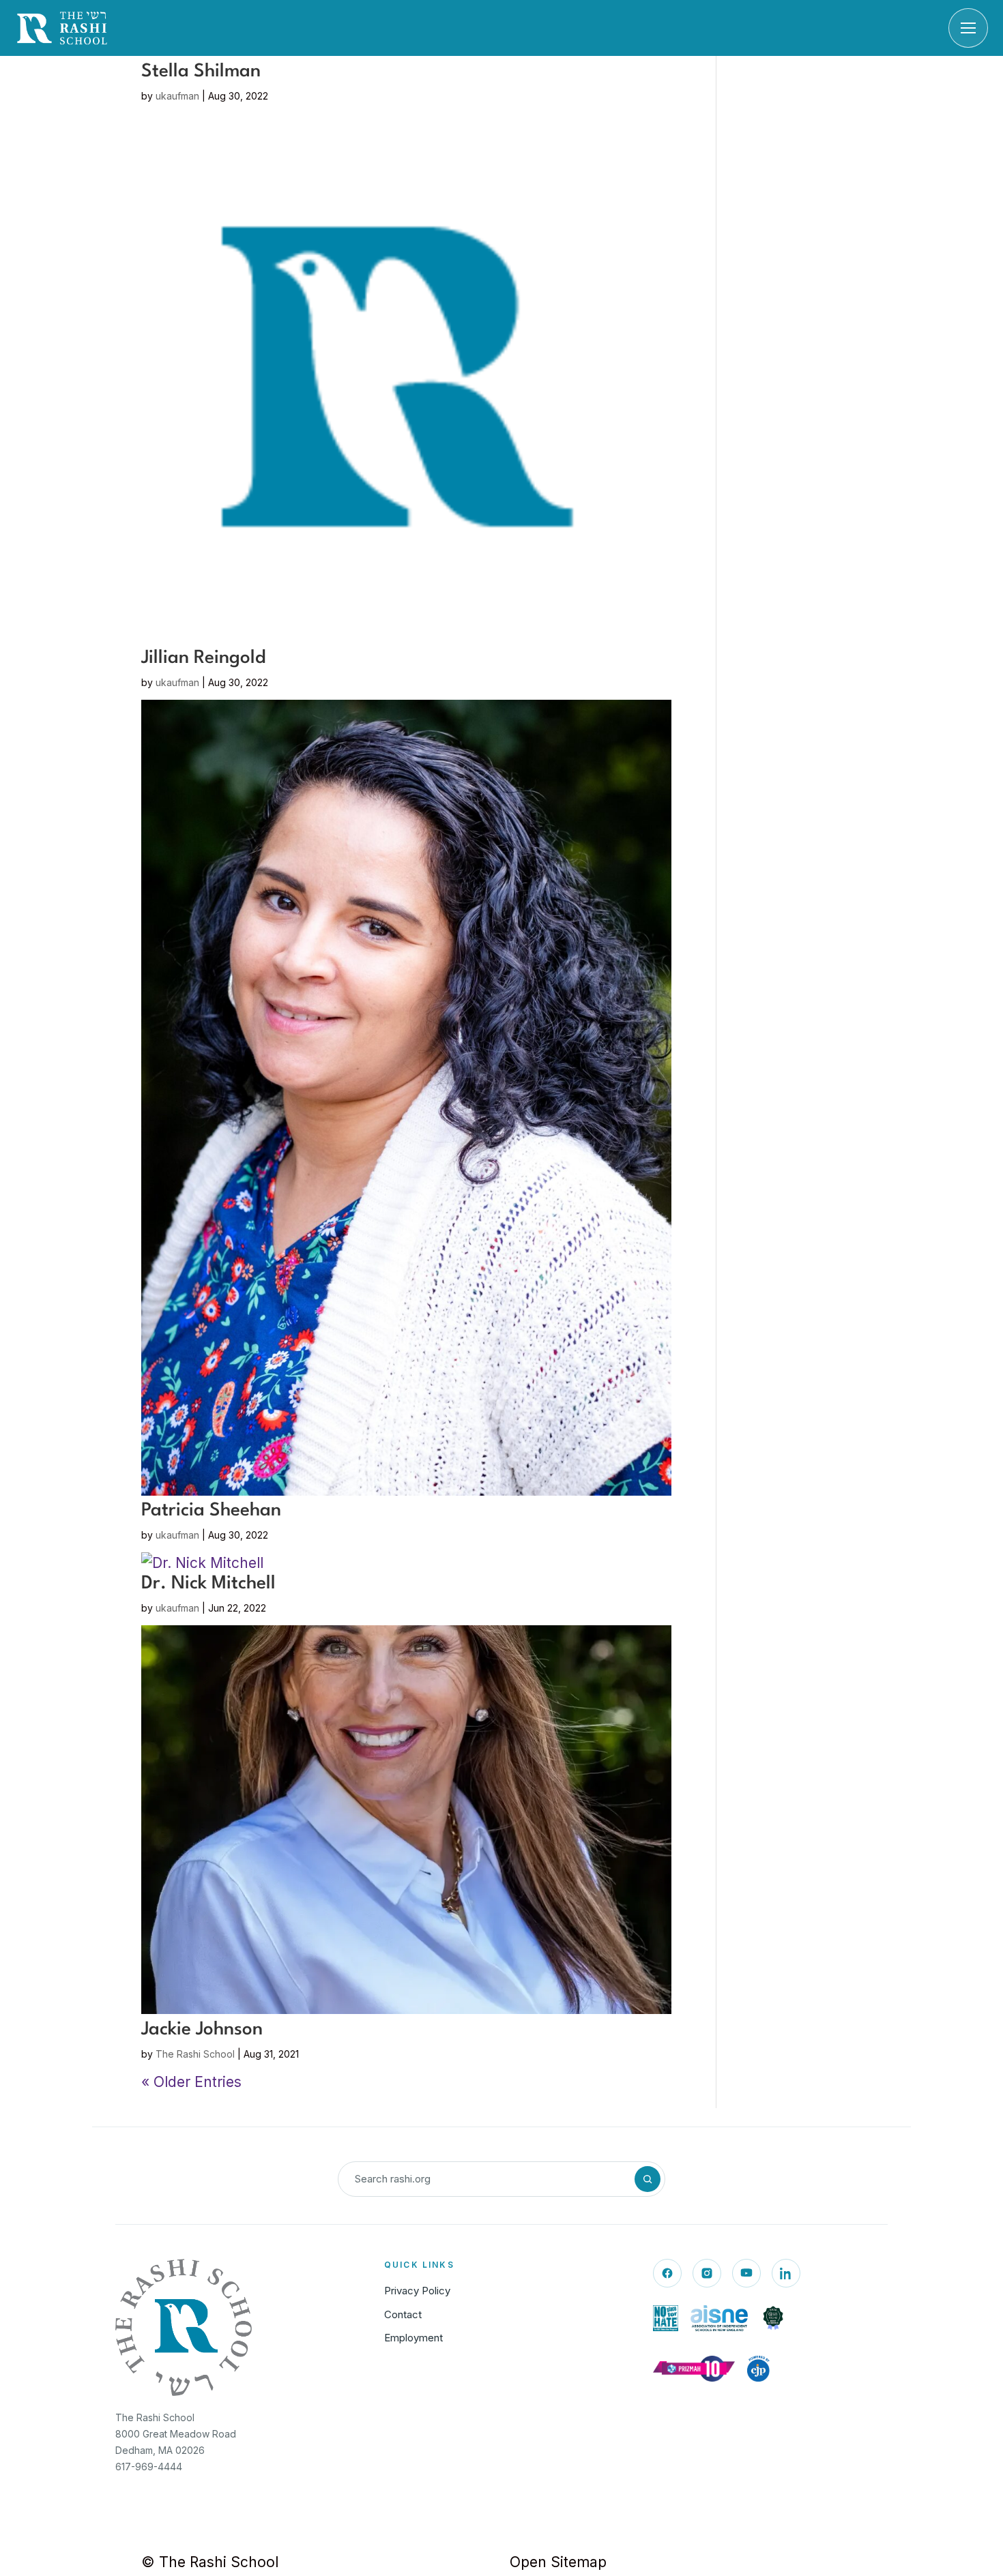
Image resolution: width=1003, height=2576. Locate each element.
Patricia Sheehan (211, 1511)
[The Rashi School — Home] (62, 28)
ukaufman (177, 96)
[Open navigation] (968, 28)
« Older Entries (191, 2082)
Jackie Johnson (202, 2030)
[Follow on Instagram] (707, 2273)
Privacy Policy (417, 2291)
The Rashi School (195, 2054)
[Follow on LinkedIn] (786, 2273)
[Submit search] (648, 2179)
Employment (413, 2338)
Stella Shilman (201, 72)
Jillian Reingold (204, 658)
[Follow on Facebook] (667, 2273)
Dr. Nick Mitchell (208, 1584)
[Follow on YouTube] (746, 2273)
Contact (403, 2314)
